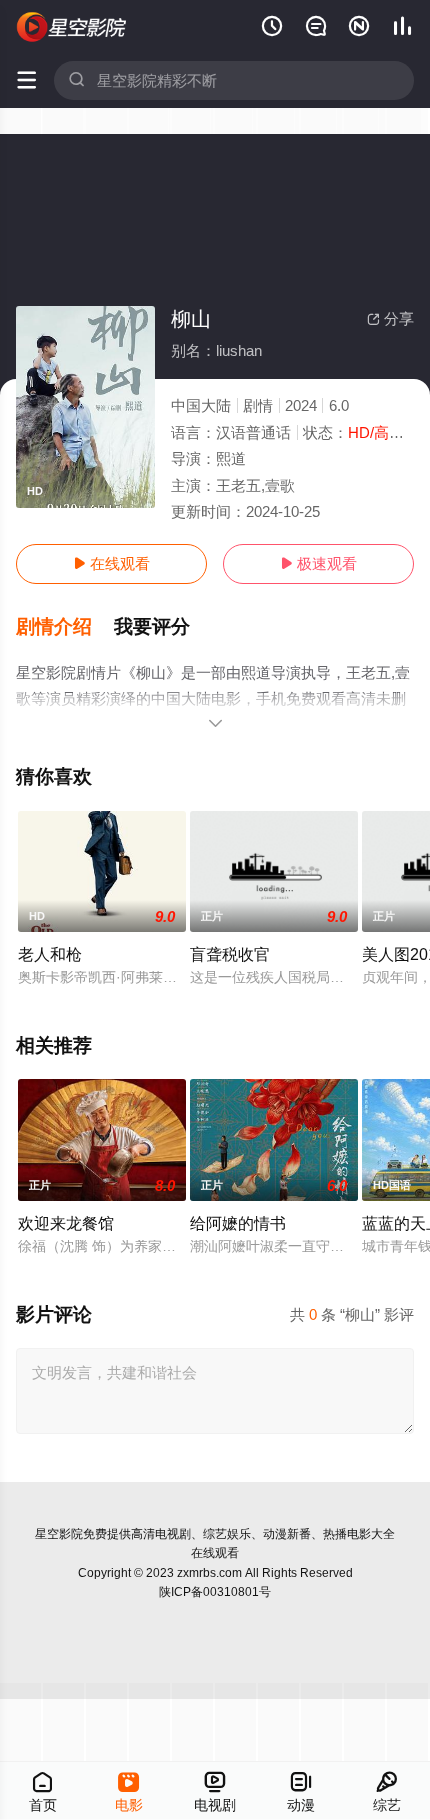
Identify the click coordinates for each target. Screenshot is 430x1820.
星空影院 (59, 1534)
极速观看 (318, 563)
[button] (65, 627)
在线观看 (111, 563)
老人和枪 (50, 954)
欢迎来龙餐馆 (66, 1223)
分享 (390, 318)
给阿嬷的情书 (238, 1223)
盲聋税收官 (230, 954)
